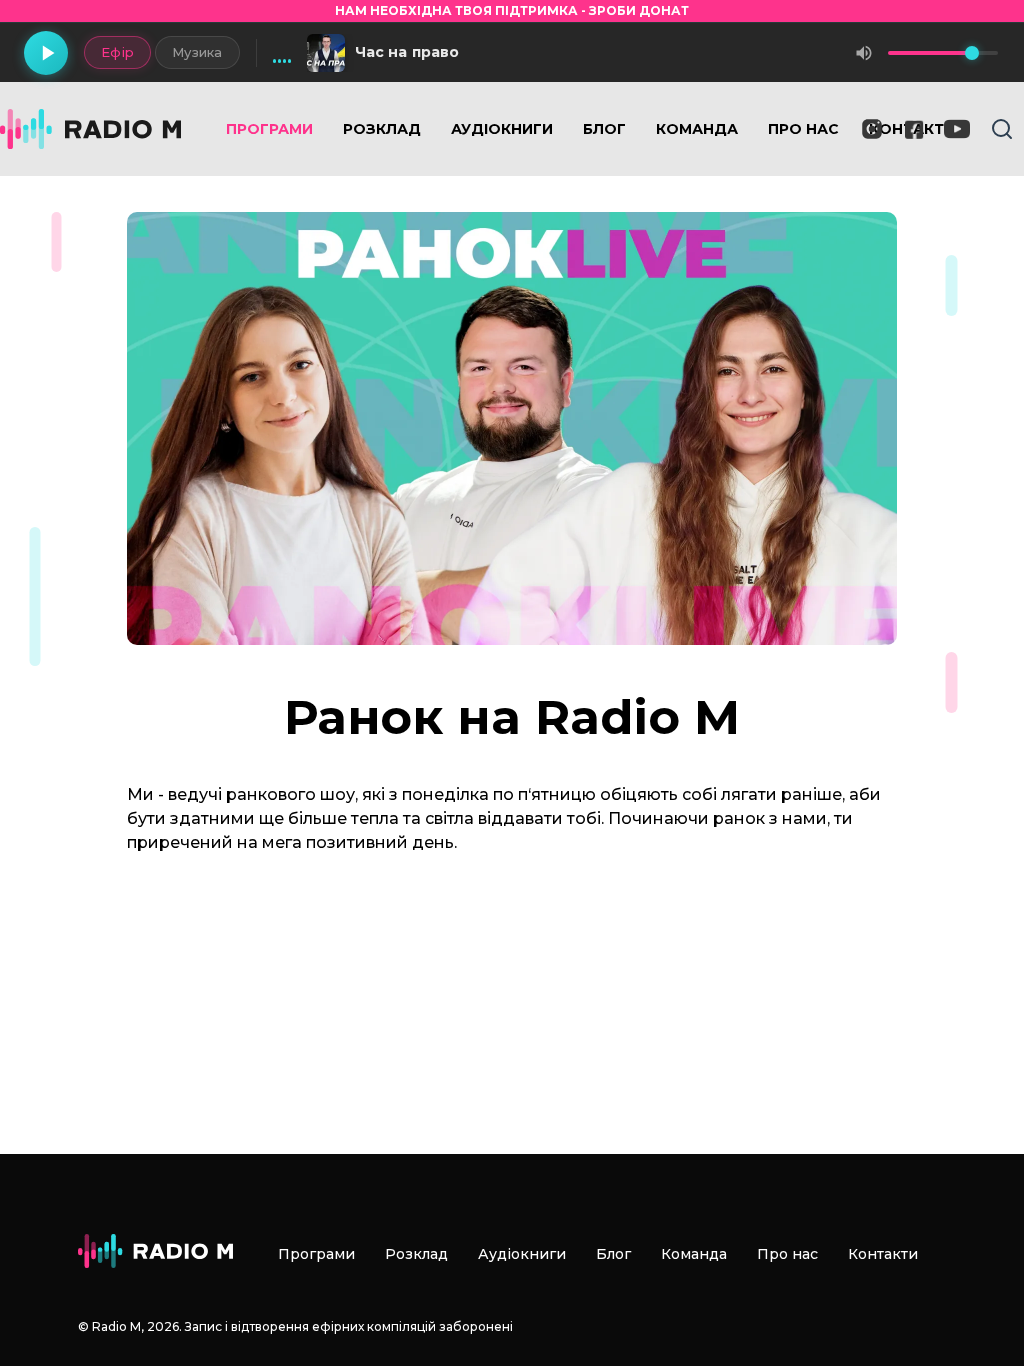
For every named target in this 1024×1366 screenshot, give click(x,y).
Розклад (382, 129)
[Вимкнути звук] (864, 53)
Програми (269, 129)
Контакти (883, 1254)
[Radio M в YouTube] (957, 129)
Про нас (803, 129)
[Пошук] (1002, 129)
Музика (197, 52)
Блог (604, 129)
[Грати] (46, 53)
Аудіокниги (502, 129)
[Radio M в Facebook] (914, 129)
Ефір (117, 52)
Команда (697, 129)
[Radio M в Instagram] (872, 129)
